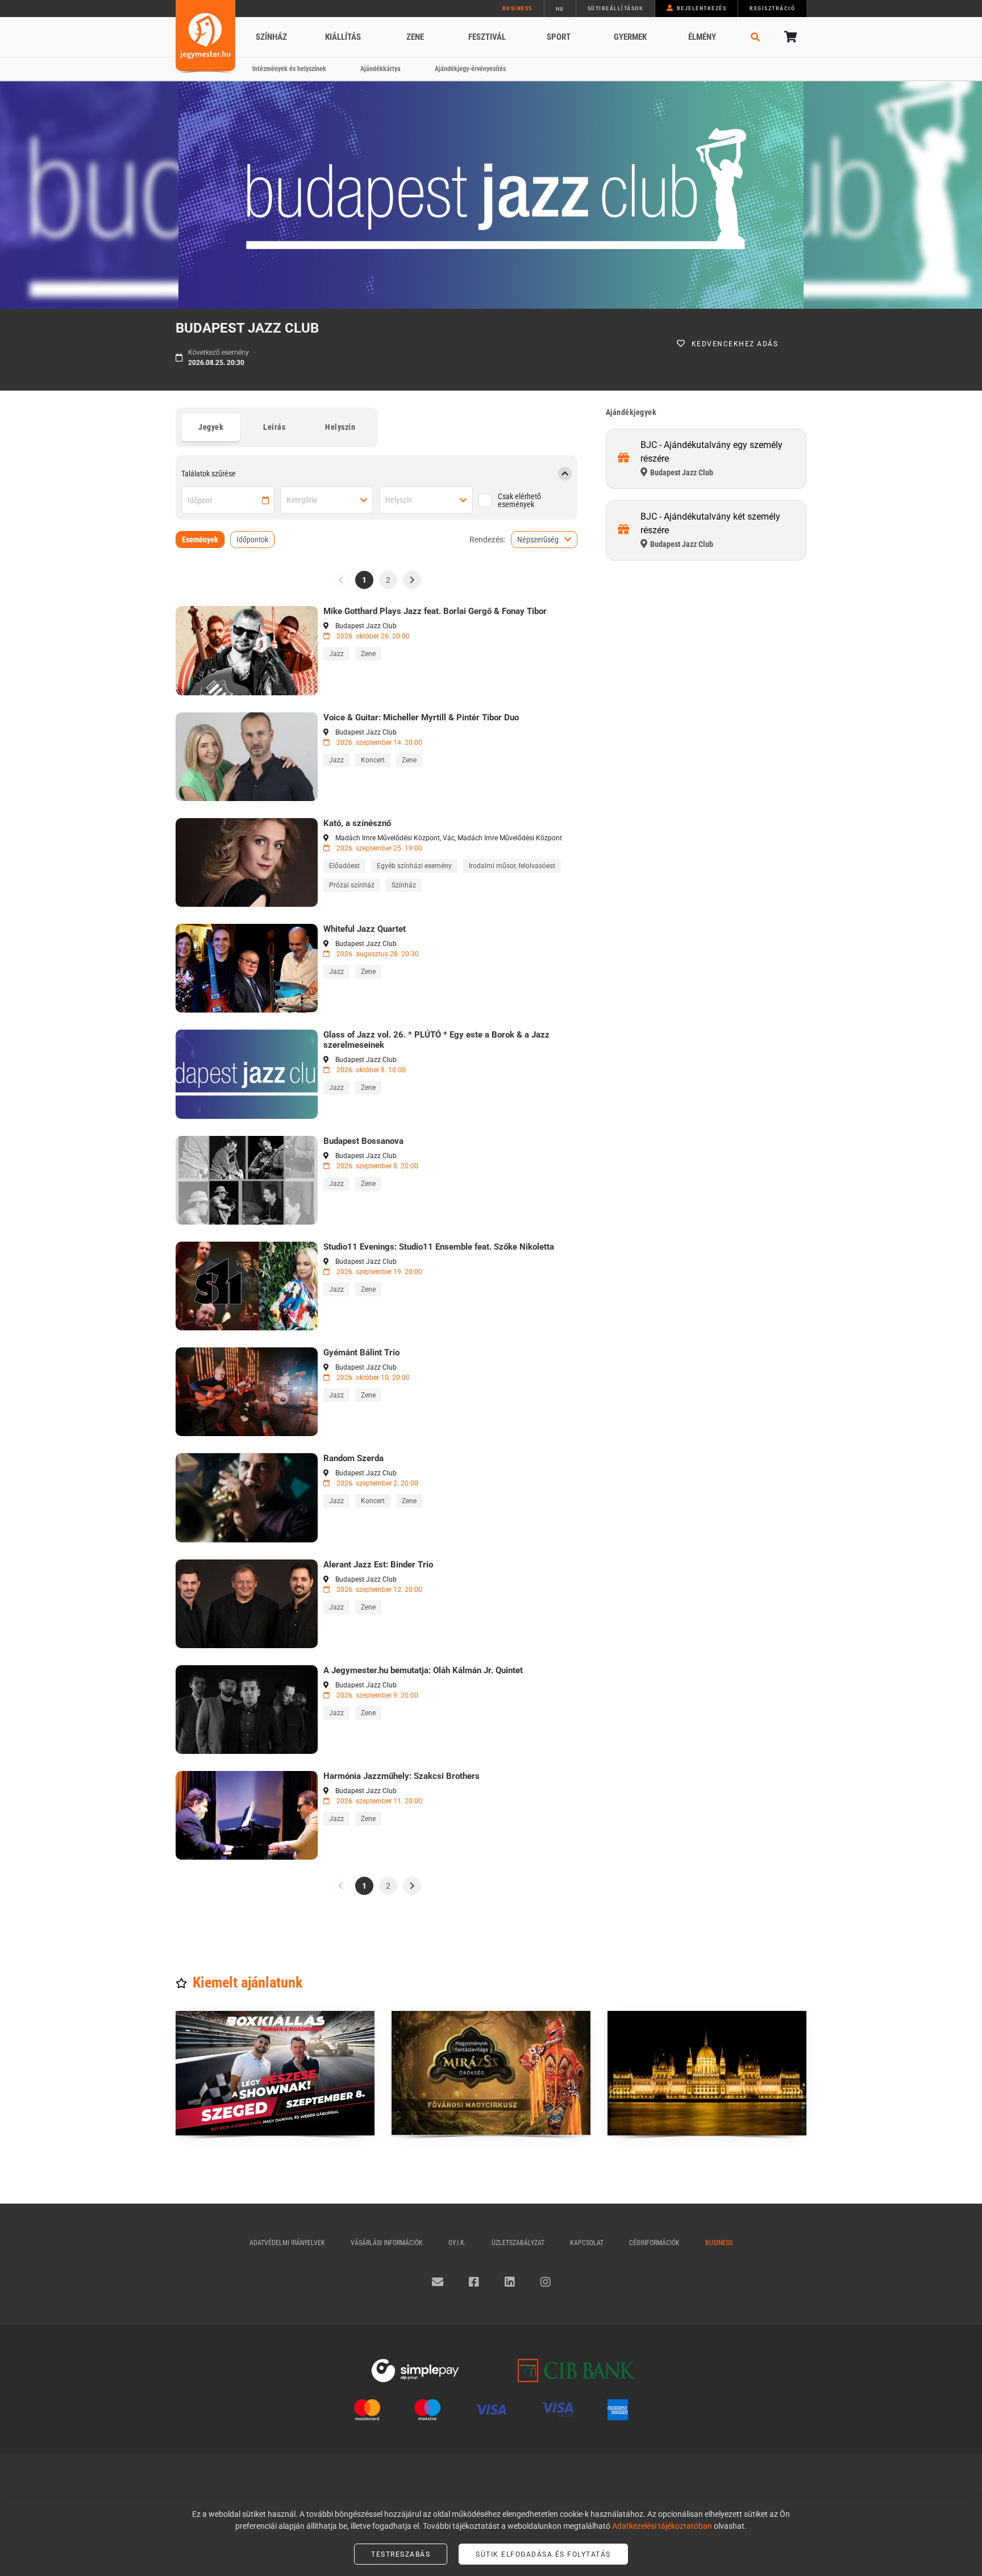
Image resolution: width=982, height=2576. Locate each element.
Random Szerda (353, 1458)
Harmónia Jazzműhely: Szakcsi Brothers (401, 1776)
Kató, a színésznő (357, 823)
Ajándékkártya (380, 69)
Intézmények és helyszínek (289, 69)
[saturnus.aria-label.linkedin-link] (510, 2282)
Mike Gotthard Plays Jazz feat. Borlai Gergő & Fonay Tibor (435, 611)
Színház (271, 37)
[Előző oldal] (340, 580)
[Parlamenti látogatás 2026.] (707, 2073)
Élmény (702, 37)
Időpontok (252, 540)
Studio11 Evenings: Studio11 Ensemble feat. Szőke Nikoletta (439, 1247)
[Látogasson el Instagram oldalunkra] (546, 2282)
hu (560, 9)
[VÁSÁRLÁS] (247, 650)
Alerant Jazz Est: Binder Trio (378, 1565)
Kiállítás (343, 37)
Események (200, 540)
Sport (559, 37)
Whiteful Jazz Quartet (365, 929)
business (517, 8)
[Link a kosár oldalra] (789, 37)
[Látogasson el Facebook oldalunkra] (474, 2282)
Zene (415, 37)
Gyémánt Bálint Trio (361, 1353)
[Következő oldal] (412, 580)
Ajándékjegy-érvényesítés (470, 69)
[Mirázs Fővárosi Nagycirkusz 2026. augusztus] (491, 2073)
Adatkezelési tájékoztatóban (662, 2526)
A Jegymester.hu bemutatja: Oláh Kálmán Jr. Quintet (423, 1670)
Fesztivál (487, 37)
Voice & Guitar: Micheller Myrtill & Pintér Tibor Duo (421, 717)
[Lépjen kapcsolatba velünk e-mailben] (438, 2282)
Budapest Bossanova (363, 1141)
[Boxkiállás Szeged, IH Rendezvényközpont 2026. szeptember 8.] (275, 2073)
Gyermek (630, 37)
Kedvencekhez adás (735, 344)
